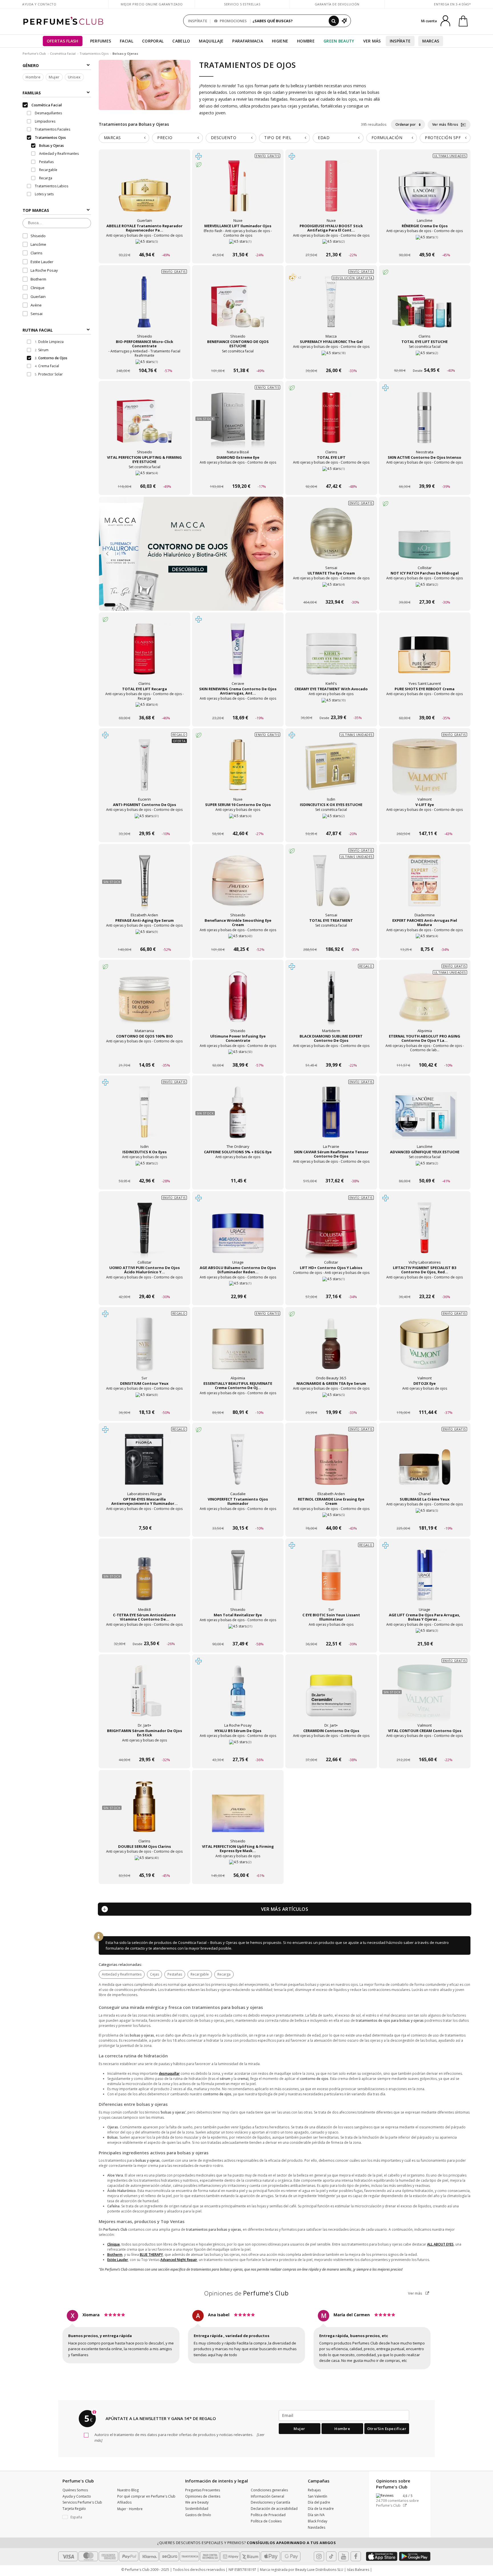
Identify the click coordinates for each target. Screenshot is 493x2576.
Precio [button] (165, 138)
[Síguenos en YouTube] (344, 2556)
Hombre (306, 41)
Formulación (387, 138)
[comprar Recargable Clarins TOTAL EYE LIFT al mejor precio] (331, 423)
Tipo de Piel (278, 138)
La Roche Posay (44, 271)
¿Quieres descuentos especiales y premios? (246, 2543)
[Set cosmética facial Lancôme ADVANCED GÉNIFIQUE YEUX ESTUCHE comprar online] (425, 1170)
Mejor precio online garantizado (152, 4)
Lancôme (38, 245)
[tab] (124, 138)
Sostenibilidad (197, 2509)
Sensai (37, 314)
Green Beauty (339, 41)
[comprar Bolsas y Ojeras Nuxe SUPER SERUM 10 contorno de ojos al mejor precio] (238, 770)
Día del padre (319, 2502)
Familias (32, 93)
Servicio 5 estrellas (242, 4)
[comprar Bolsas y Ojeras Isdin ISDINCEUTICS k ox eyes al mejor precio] (144, 1118)
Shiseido (38, 236)
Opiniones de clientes (203, 2496)
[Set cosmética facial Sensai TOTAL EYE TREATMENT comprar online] (331, 938)
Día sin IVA (316, 2515)
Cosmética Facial (63, 53)
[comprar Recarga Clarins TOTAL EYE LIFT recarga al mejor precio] (144, 655)
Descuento (224, 138)
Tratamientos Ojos (94, 53)
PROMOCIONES (233, 21)
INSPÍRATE (198, 21)
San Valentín (318, 2496)
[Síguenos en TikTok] (331, 2556)
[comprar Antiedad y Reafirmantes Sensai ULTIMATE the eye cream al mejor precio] (331, 539)
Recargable (200, 1974)
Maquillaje (211, 41)
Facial (127, 41)
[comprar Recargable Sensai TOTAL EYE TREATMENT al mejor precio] (331, 886)
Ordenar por (406, 124)
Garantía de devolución (337, 4)
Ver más (416, 2293)
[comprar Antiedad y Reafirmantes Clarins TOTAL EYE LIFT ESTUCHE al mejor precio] (425, 307)
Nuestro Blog (128, 2490)
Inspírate (400, 41)
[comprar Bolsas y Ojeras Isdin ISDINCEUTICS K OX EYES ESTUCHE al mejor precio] (331, 770)
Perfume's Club (34, 53)
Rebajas (314, 2490)
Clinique (38, 288)
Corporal (153, 41)
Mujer (54, 77)
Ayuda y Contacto (39, 4)
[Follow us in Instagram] (319, 2556)
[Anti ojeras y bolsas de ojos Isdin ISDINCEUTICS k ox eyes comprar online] (145, 1170)
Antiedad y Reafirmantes (122, 1974)
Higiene (280, 41)
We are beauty (197, 2502)
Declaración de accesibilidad (274, 2509)
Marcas (431, 41)
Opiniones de (246, 2293)
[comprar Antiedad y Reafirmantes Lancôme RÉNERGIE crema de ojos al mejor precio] (425, 192)
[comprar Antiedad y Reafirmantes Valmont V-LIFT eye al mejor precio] (425, 770)
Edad (324, 138)
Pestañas (175, 1974)
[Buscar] (334, 21)
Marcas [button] (112, 138)
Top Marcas (36, 211)
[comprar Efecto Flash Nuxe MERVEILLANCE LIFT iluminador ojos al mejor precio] (238, 192)
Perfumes (101, 41)
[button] (106, 605)
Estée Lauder (42, 262)
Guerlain (38, 297)
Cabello (181, 41)
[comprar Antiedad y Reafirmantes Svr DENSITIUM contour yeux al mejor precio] (144, 1349)
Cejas (154, 1974)
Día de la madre (321, 2509)
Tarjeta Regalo (74, 2509)
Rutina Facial (38, 330)
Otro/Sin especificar (387, 2429)
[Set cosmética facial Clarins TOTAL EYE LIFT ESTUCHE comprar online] (425, 360)
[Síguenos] (356, 2556)
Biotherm (38, 279)
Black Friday (318, 2521)
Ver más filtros (446, 124)
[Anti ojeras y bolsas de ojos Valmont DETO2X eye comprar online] (425, 1401)
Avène (36, 305)
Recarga (224, 1974)
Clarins (37, 253)
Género (31, 65)
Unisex (74, 77)
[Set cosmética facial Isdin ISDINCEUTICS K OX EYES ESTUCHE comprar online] (331, 823)
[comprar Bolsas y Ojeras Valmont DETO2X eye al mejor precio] (425, 1349)
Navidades (317, 2527)
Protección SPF (443, 138)
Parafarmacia (248, 41)
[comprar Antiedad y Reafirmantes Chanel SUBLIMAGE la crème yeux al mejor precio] (425, 1465)
